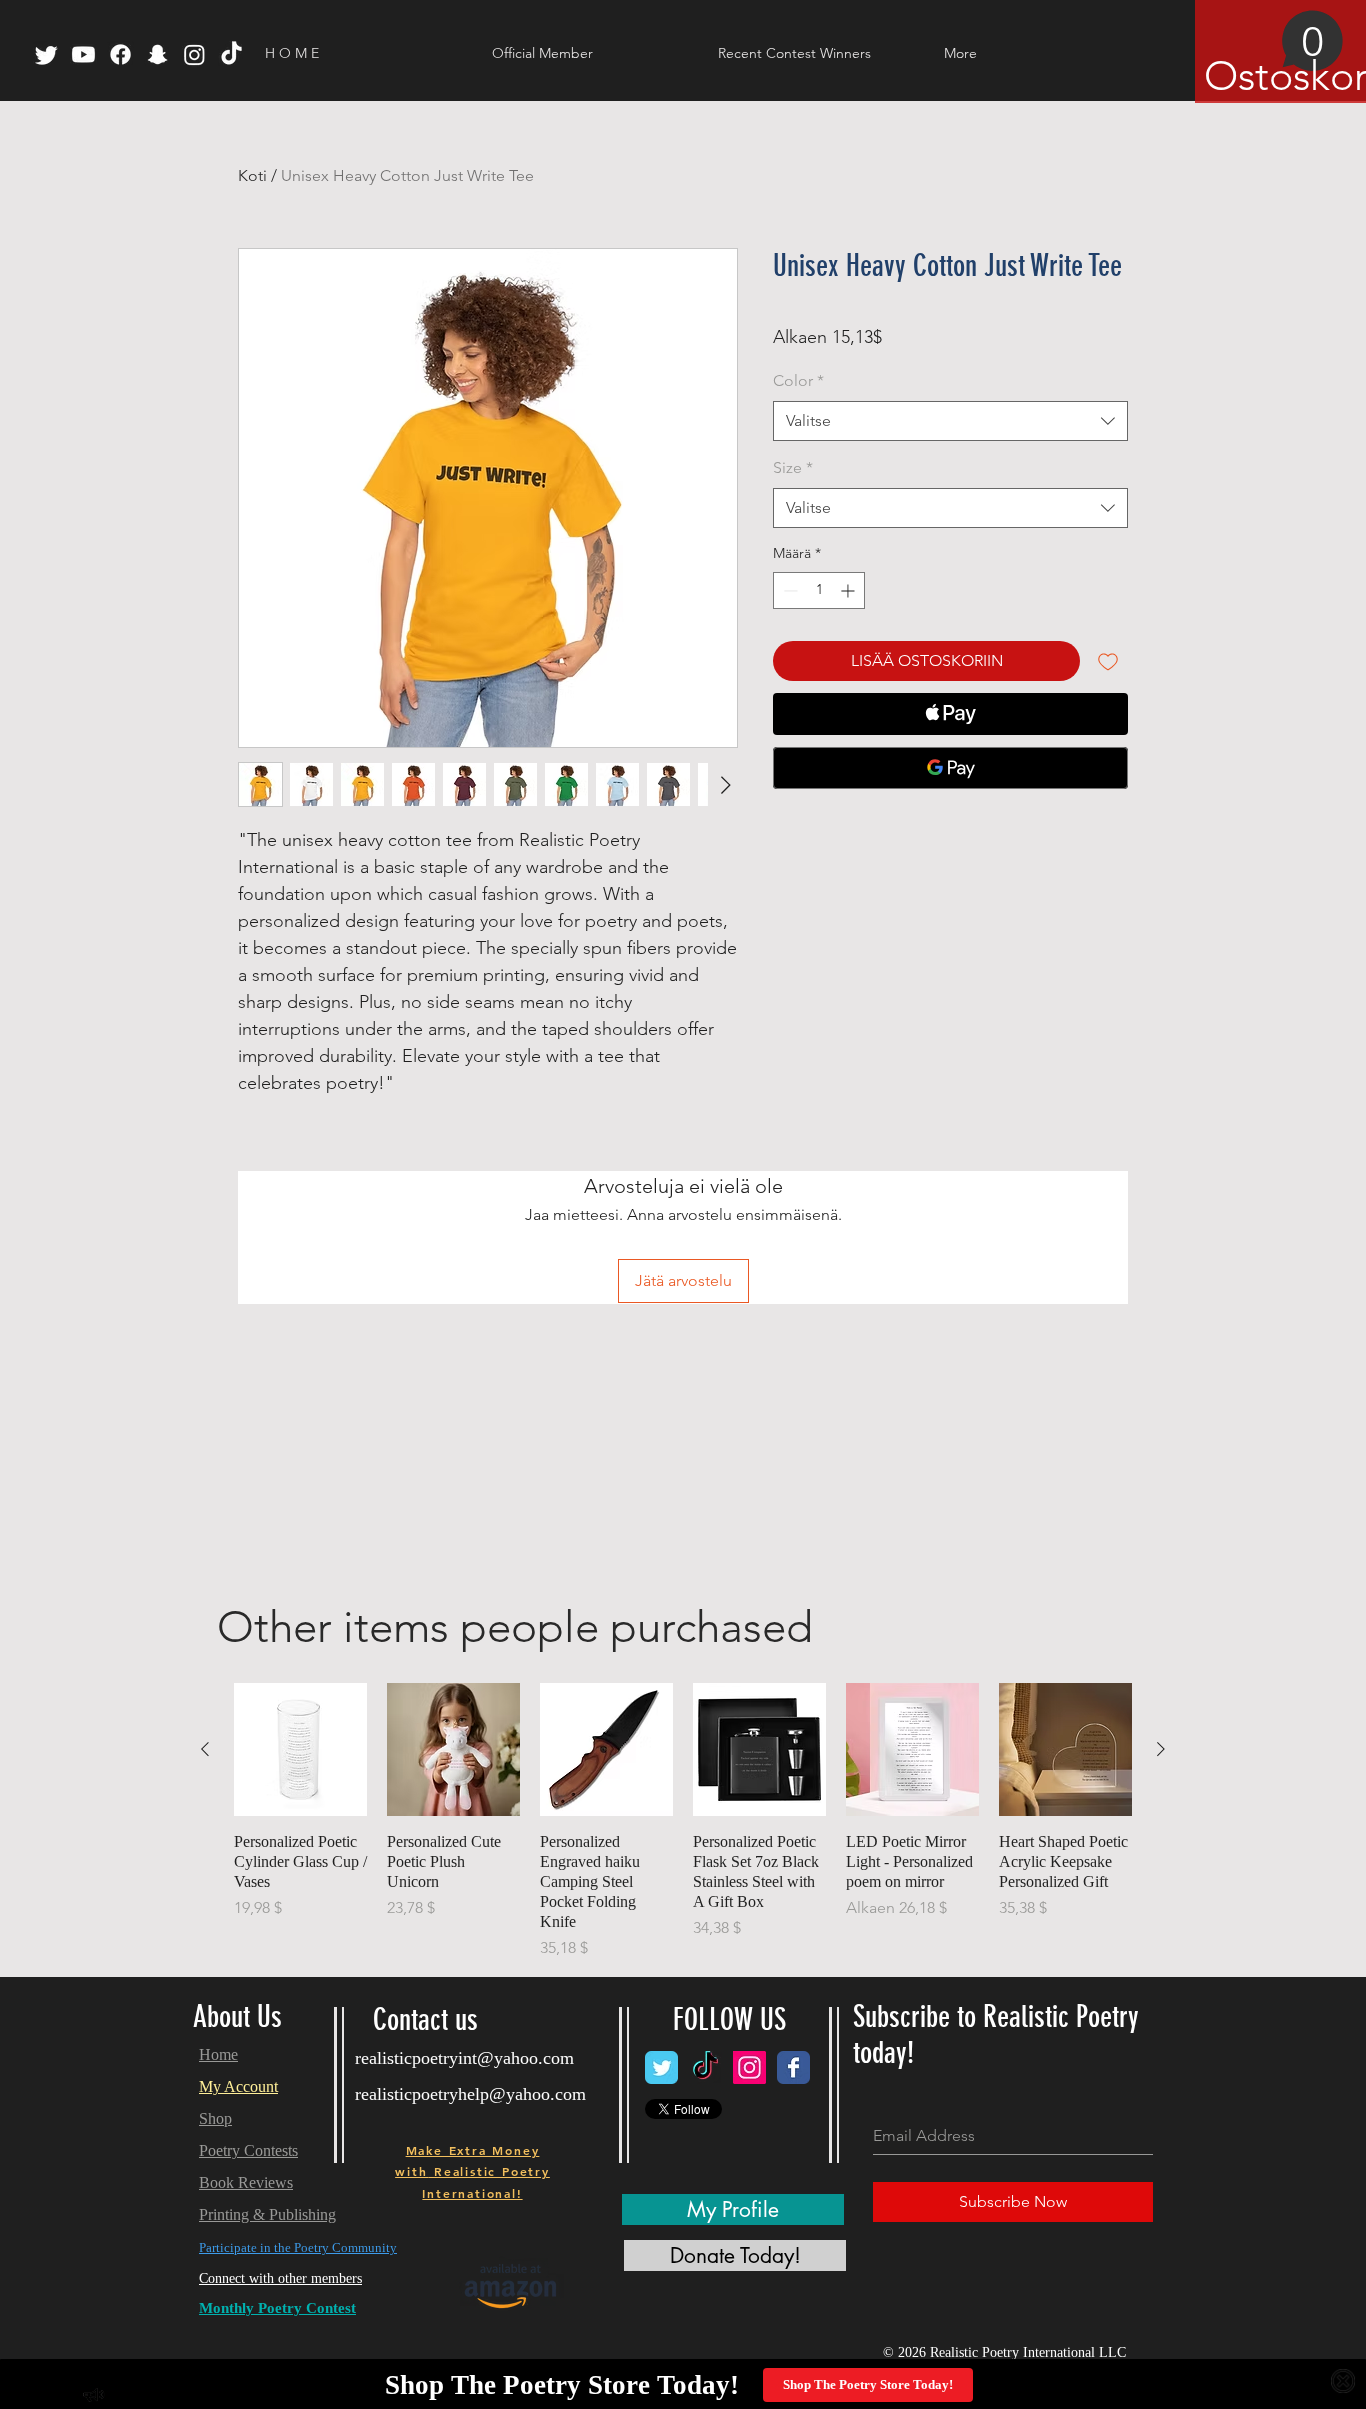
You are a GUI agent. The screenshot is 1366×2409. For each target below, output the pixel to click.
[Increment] (849, 590)
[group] (683, 1821)
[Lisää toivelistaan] (1108, 661)
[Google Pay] (950, 768)
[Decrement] (788, 590)
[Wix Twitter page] (661, 2067)
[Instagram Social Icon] (749, 2067)
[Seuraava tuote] (1161, 1749)
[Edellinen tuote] (205, 1749)
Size (793, 467)
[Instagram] (194, 54)
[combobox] (950, 421)
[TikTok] (231, 54)
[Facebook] (120, 54)
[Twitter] (46, 54)
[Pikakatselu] (300, 1749)
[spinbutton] (819, 590)
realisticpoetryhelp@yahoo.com (470, 2094)
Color (798, 380)
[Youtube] (83, 54)
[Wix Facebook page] (793, 2067)
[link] (1274, 55)
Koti (252, 175)
